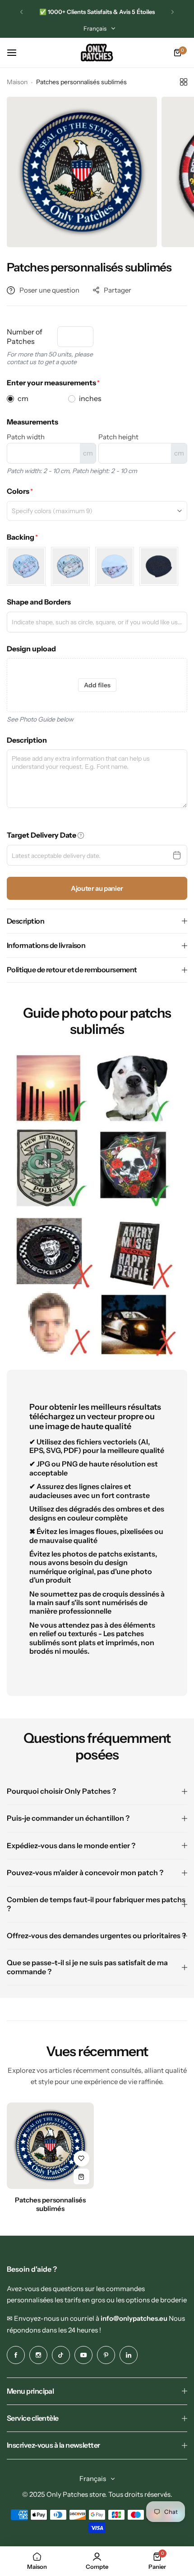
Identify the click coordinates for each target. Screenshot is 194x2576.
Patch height (118, 437)
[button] (21, 12)
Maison (17, 82)
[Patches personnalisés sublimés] (50, 2146)
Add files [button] (97, 685)
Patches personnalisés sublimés (50, 2204)
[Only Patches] (97, 53)
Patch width (26, 437)
